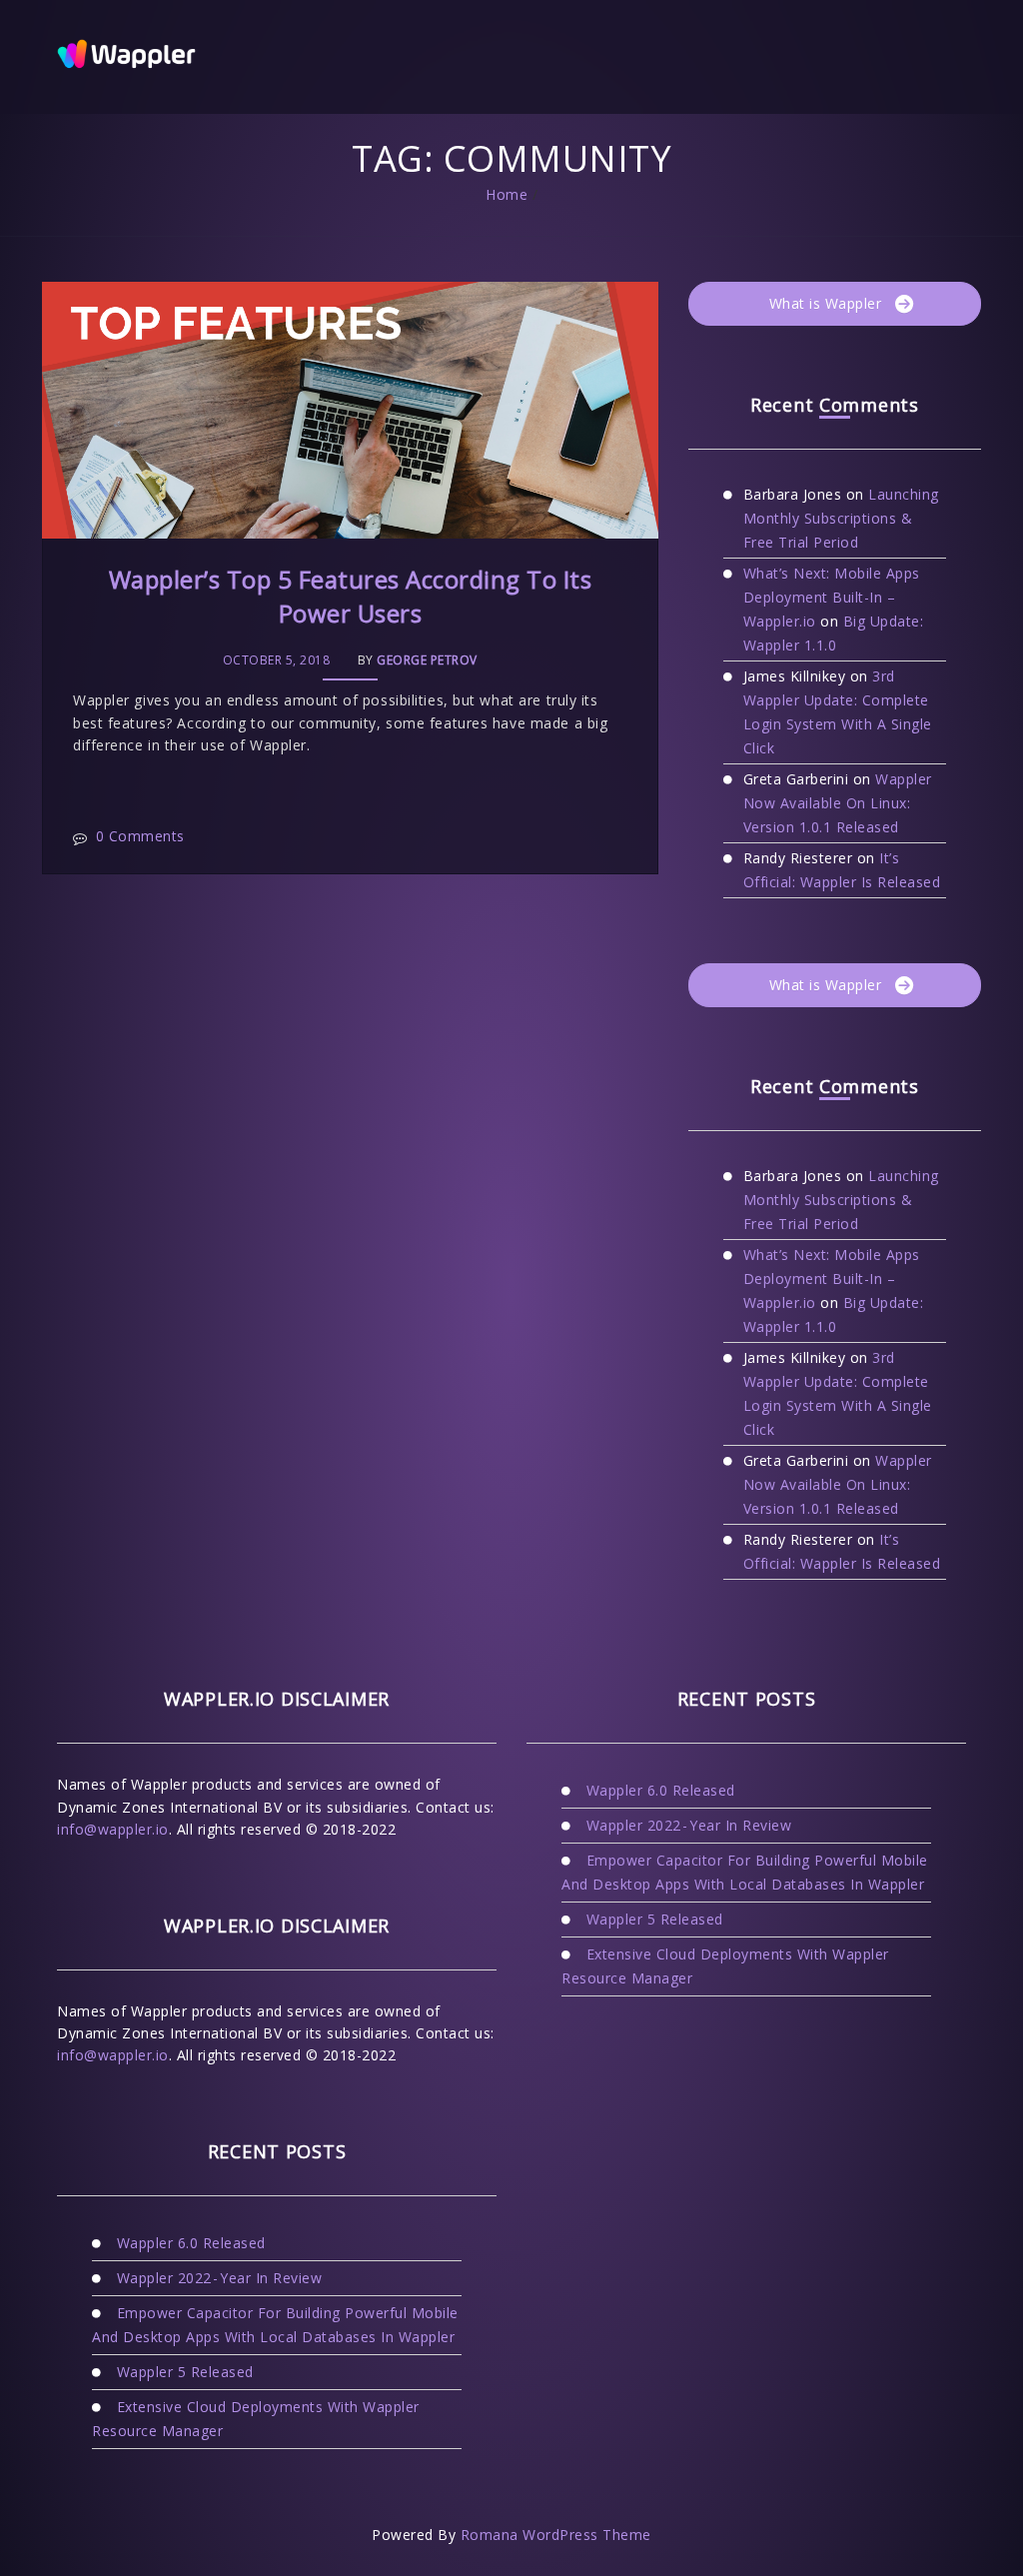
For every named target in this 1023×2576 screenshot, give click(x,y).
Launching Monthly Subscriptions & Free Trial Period (841, 518)
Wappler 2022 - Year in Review (220, 2278)
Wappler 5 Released (185, 2372)
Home (507, 194)
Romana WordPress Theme (556, 2535)
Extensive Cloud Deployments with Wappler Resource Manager (256, 2419)
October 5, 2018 (277, 660)
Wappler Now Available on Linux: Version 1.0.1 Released (838, 803)
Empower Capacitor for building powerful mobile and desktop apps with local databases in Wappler (275, 2325)
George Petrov (427, 660)
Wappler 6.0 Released (191, 2243)
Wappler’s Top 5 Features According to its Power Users (351, 596)
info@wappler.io (113, 1829)
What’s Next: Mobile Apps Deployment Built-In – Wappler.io (832, 597)
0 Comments (140, 836)
